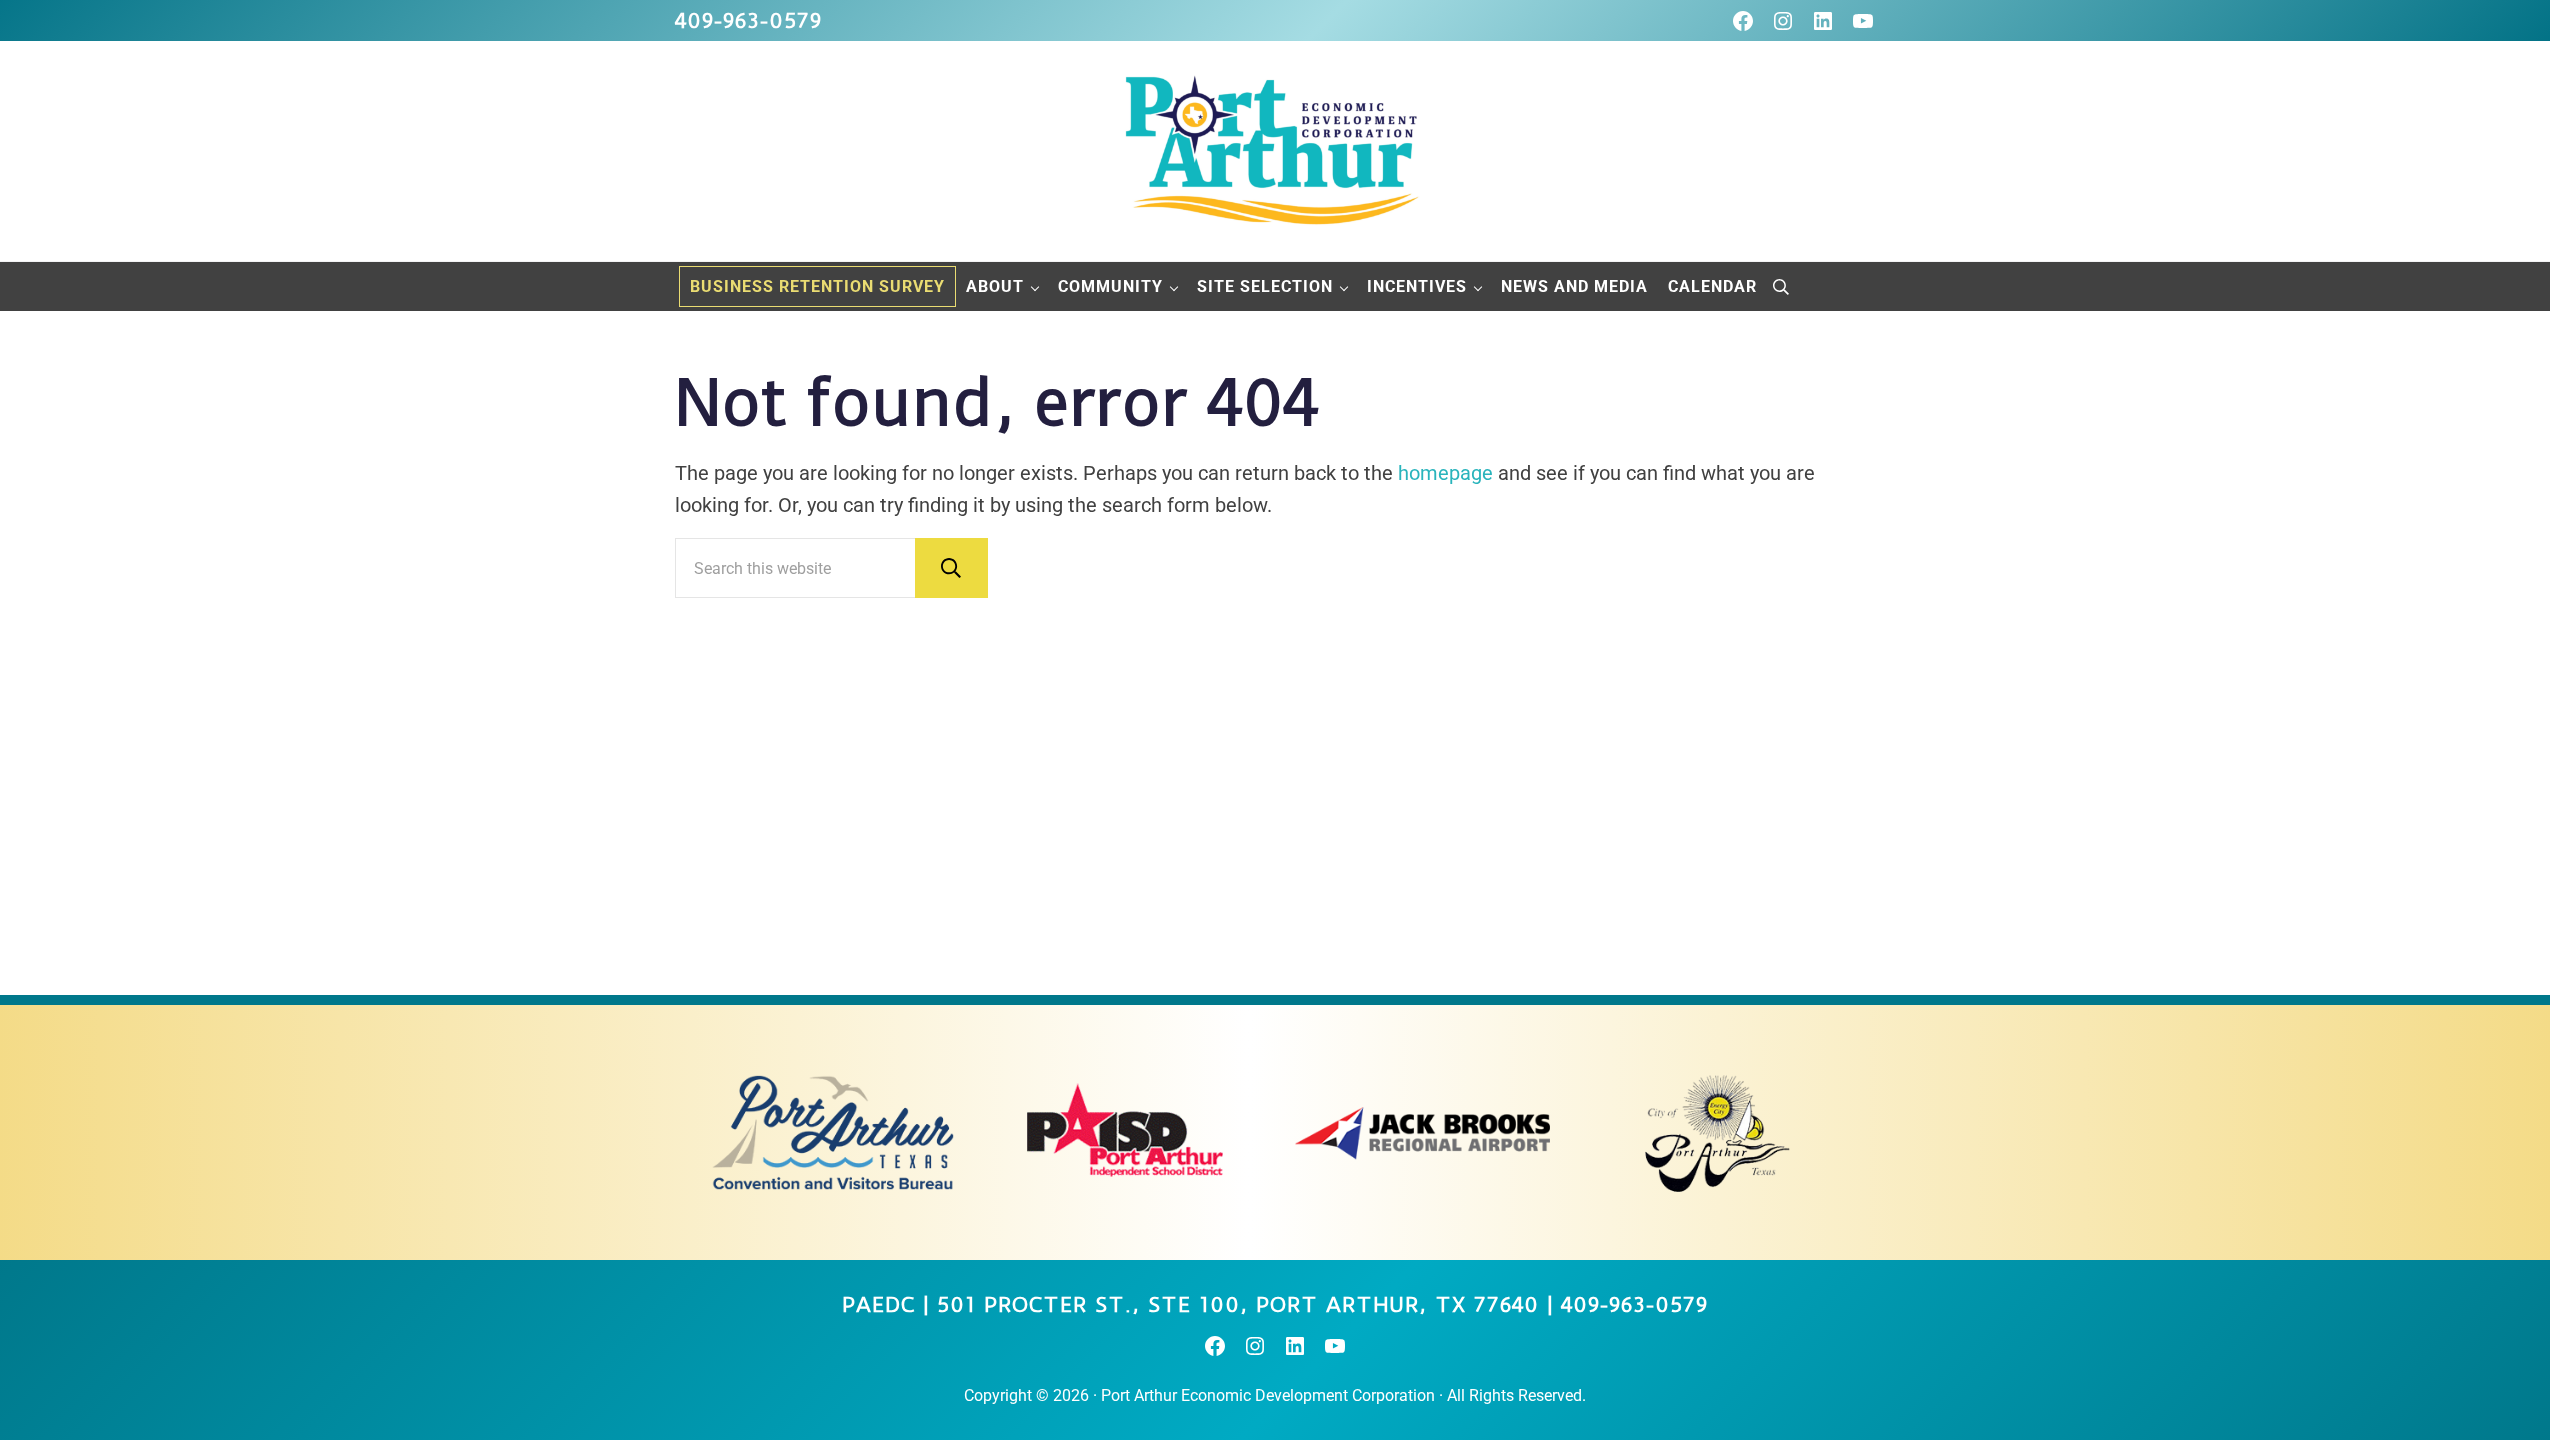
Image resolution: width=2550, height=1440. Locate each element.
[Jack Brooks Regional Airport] (1422, 1133)
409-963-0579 (748, 20)
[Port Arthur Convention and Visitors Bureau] (832, 1133)
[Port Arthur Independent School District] (1127, 1133)
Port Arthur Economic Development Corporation (1268, 1395)
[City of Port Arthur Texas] (1717, 1133)
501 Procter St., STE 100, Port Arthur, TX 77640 (1238, 1304)
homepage (1445, 473)
